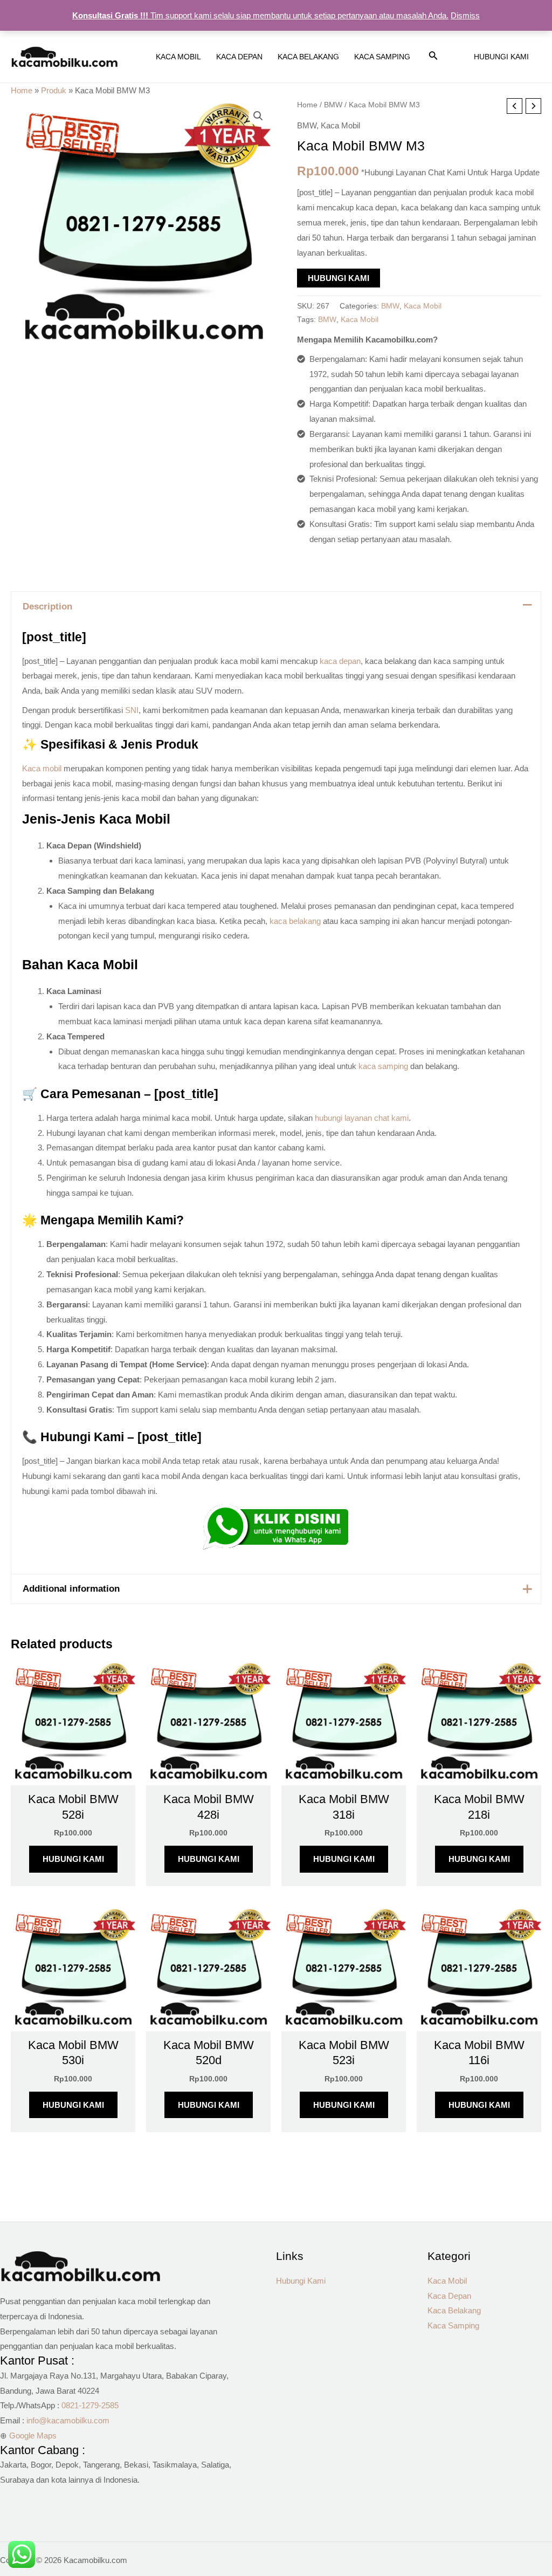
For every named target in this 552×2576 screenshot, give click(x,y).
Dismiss (465, 15)
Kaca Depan (449, 2296)
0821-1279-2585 (90, 2405)
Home (22, 90)
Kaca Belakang (454, 2310)
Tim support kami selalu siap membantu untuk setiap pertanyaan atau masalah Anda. (260, 15)
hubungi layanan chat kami (362, 1118)
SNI (132, 710)
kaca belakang (295, 921)
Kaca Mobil (340, 125)
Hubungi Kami (339, 278)
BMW (333, 105)
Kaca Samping (453, 2325)
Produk (54, 90)
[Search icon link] (433, 58)
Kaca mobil (42, 768)
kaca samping (383, 1066)
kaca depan (340, 661)
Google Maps (33, 2435)
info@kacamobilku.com (68, 2420)
